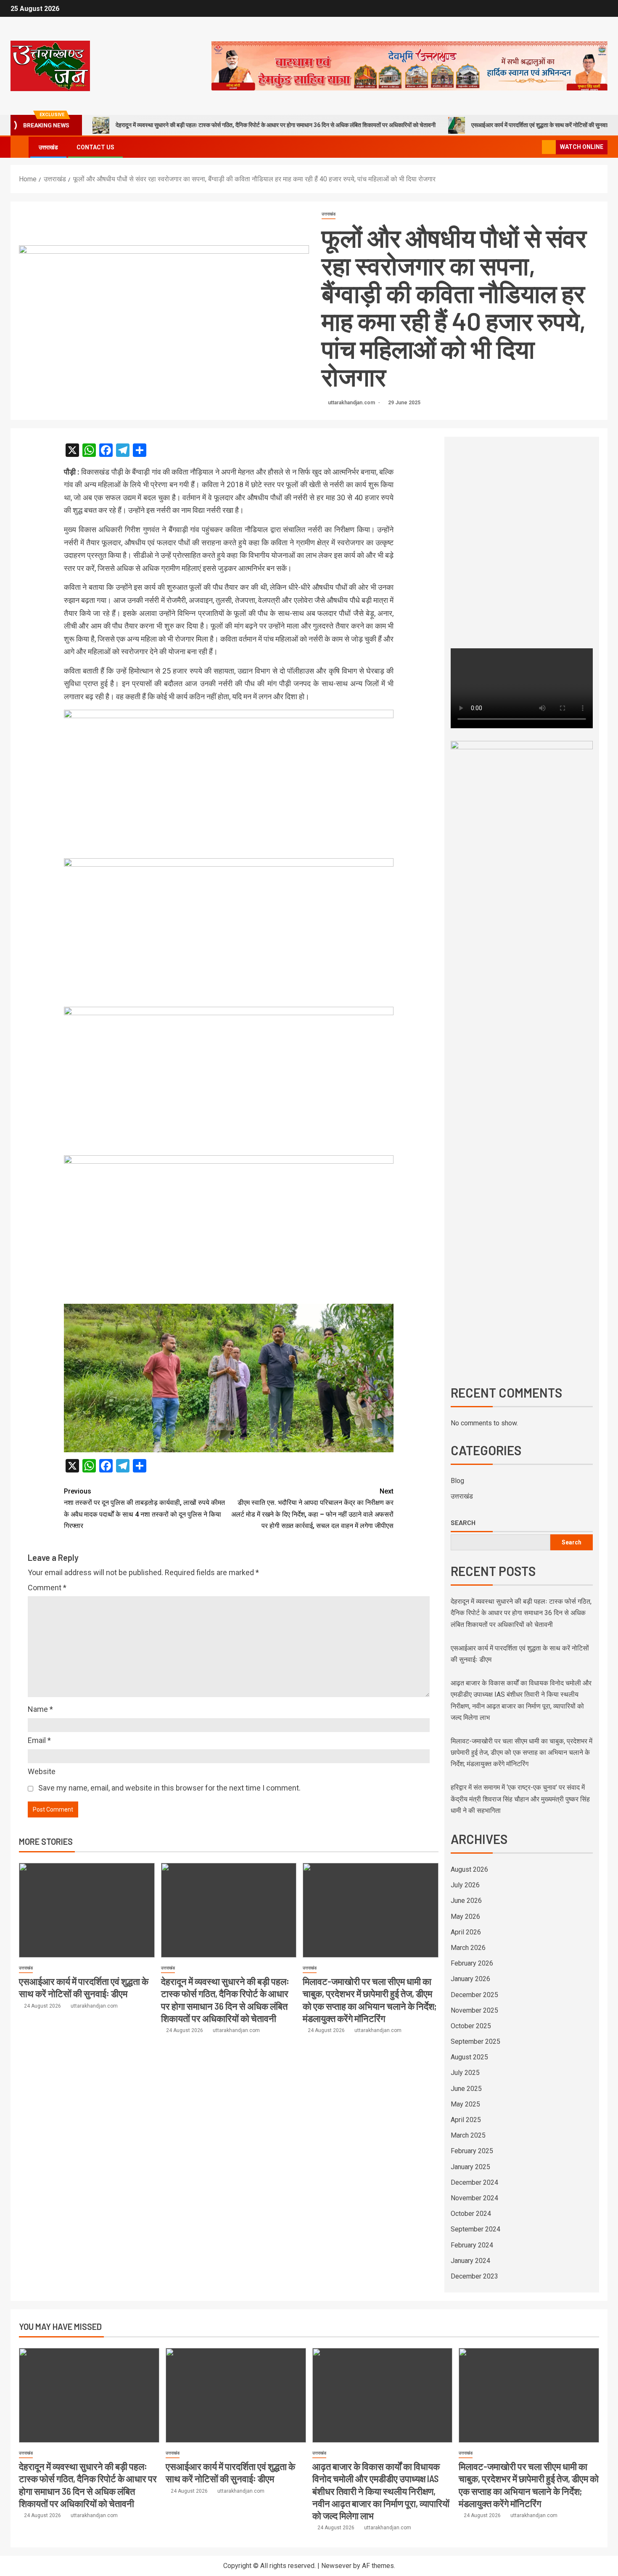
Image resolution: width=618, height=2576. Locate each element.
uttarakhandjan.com (352, 403)
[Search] (535, 147)
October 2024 (471, 2214)
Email (39, 1740)
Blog (457, 1481)
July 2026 (465, 1885)
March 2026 (468, 1948)
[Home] (20, 147)
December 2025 (474, 1995)
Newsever (336, 2566)
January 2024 (470, 2261)
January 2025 (470, 2167)
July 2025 (465, 2073)
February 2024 (472, 2245)
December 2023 (474, 2276)
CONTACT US (95, 147)
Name (40, 1709)
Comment (47, 1588)
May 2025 (465, 2104)
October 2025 (471, 2026)
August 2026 (469, 1869)
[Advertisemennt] (409, 65)
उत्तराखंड (48, 147)
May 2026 (465, 1917)
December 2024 (474, 2182)
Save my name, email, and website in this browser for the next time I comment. (169, 1788)
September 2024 (475, 2229)
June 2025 (466, 2089)
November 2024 (474, 2198)
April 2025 (466, 2120)
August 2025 (469, 2057)
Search (463, 1523)
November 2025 (474, 2010)
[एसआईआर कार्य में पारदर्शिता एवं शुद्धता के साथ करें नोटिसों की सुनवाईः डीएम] (87, 1910)
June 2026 (466, 1901)
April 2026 (466, 1932)
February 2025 (472, 2151)
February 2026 (472, 1963)
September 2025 (475, 2041)
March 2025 (468, 2135)
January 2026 (470, 1979)
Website (42, 1771)
